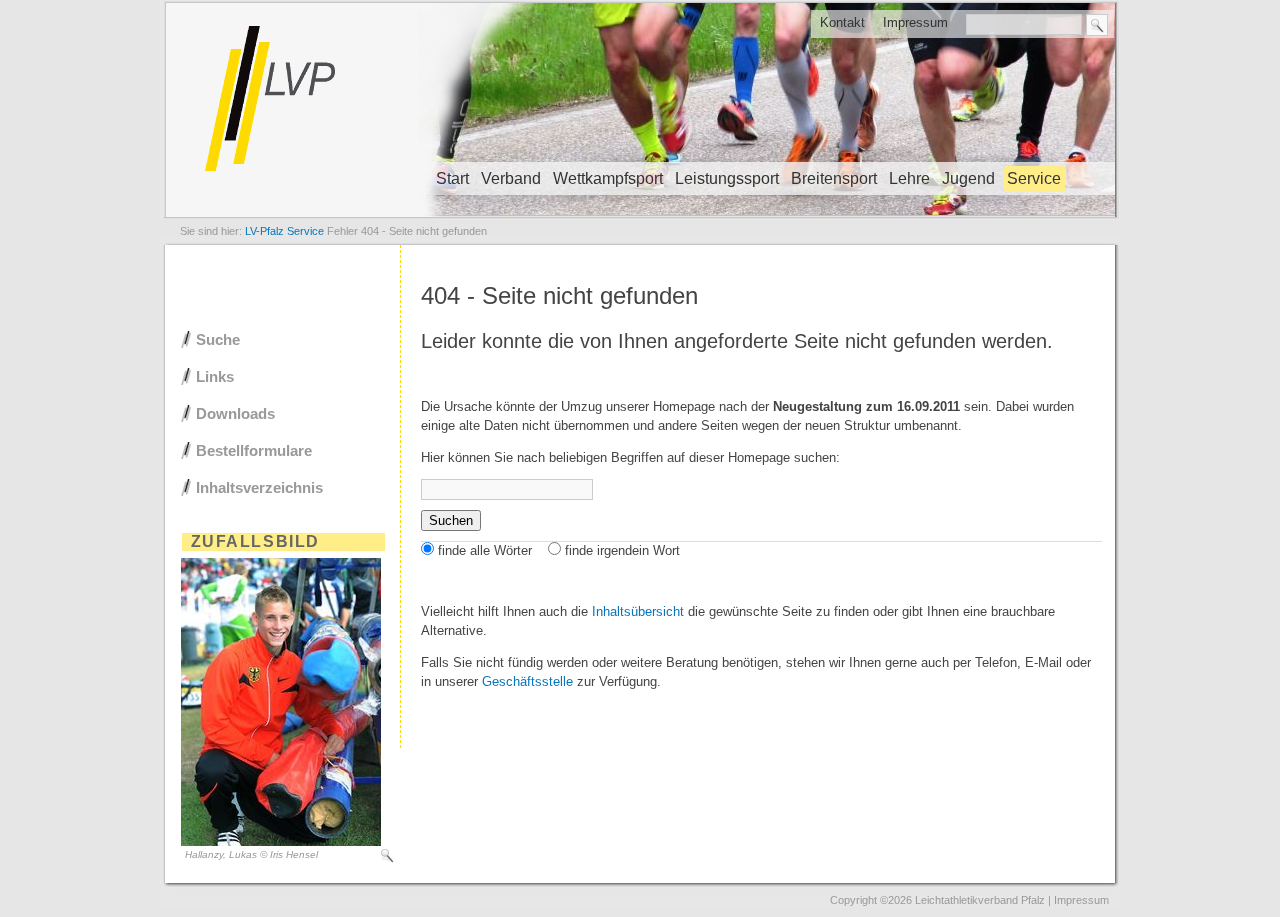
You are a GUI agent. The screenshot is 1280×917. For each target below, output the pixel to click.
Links (215, 376)
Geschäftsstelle (527, 681)
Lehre (909, 178)
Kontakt (842, 22)
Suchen (451, 520)
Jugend (968, 178)
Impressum (915, 22)
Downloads (235, 413)
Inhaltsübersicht (638, 611)
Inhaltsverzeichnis (259, 487)
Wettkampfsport (608, 178)
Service (1034, 178)
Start (452, 178)
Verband (511, 178)
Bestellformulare (254, 450)
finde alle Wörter (485, 550)
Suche (218, 339)
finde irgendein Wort (622, 550)
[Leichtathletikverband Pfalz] (640, 215)
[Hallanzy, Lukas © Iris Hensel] (281, 841)
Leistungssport (727, 178)
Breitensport (834, 178)
